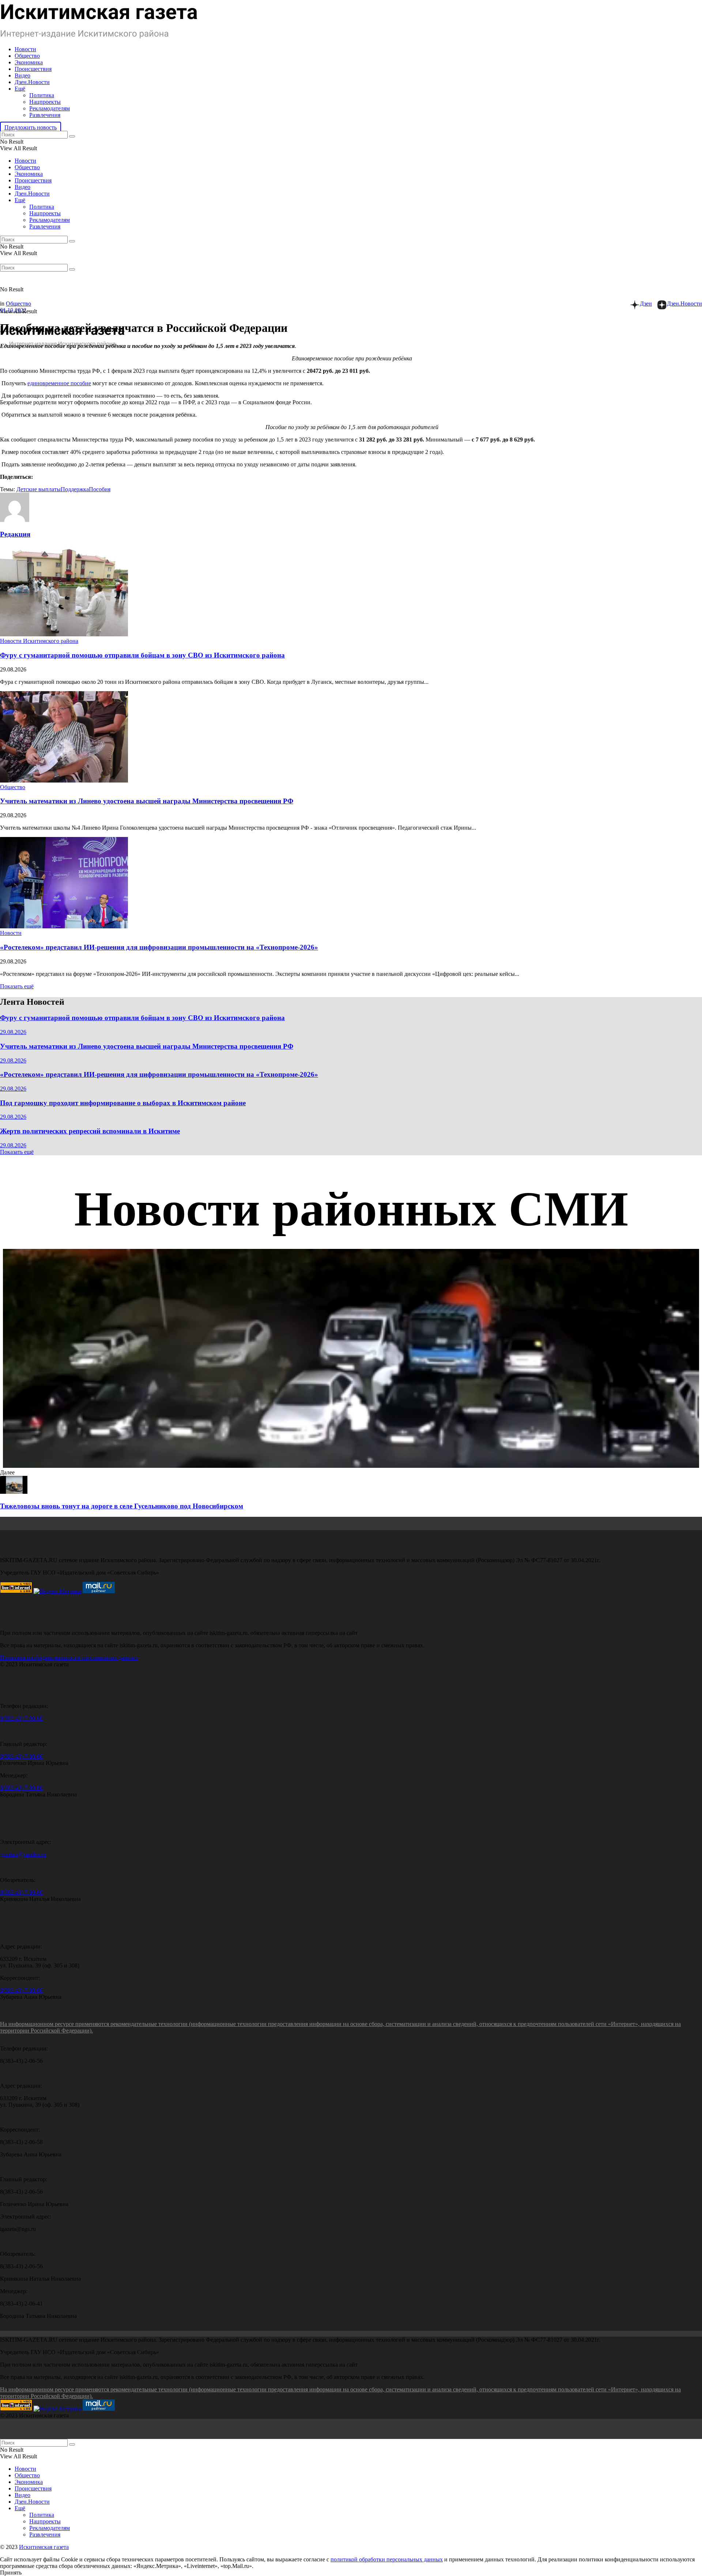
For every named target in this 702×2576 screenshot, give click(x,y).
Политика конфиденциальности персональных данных (69, 1658)
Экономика (29, 62)
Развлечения (45, 115)
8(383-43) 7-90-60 (21, 1718)
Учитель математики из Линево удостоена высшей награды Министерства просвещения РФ (147, 801)
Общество (27, 56)
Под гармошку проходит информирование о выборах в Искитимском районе (123, 1103)
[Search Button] (72, 136)
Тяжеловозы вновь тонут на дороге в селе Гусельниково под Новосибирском (122, 1506)
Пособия (100, 489)
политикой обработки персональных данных (387, 2559)
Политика (42, 95)
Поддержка (75, 489)
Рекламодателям (50, 108)
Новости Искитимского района (39, 641)
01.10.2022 (13, 310)
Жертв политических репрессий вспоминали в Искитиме (90, 1131)
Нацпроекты (45, 102)
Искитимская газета (44, 2547)
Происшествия (33, 69)
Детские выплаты (39, 489)
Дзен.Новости (32, 82)
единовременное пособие (59, 383)
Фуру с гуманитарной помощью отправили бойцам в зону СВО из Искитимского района (142, 655)
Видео (22, 75)
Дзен (646, 304)
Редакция (15, 534)
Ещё (20, 89)
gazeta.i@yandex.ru (23, 1854)
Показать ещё (17, 986)
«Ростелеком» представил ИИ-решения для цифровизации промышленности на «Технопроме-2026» (159, 947)
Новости (25, 49)
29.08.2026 (13, 1032)
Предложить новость (31, 127)
